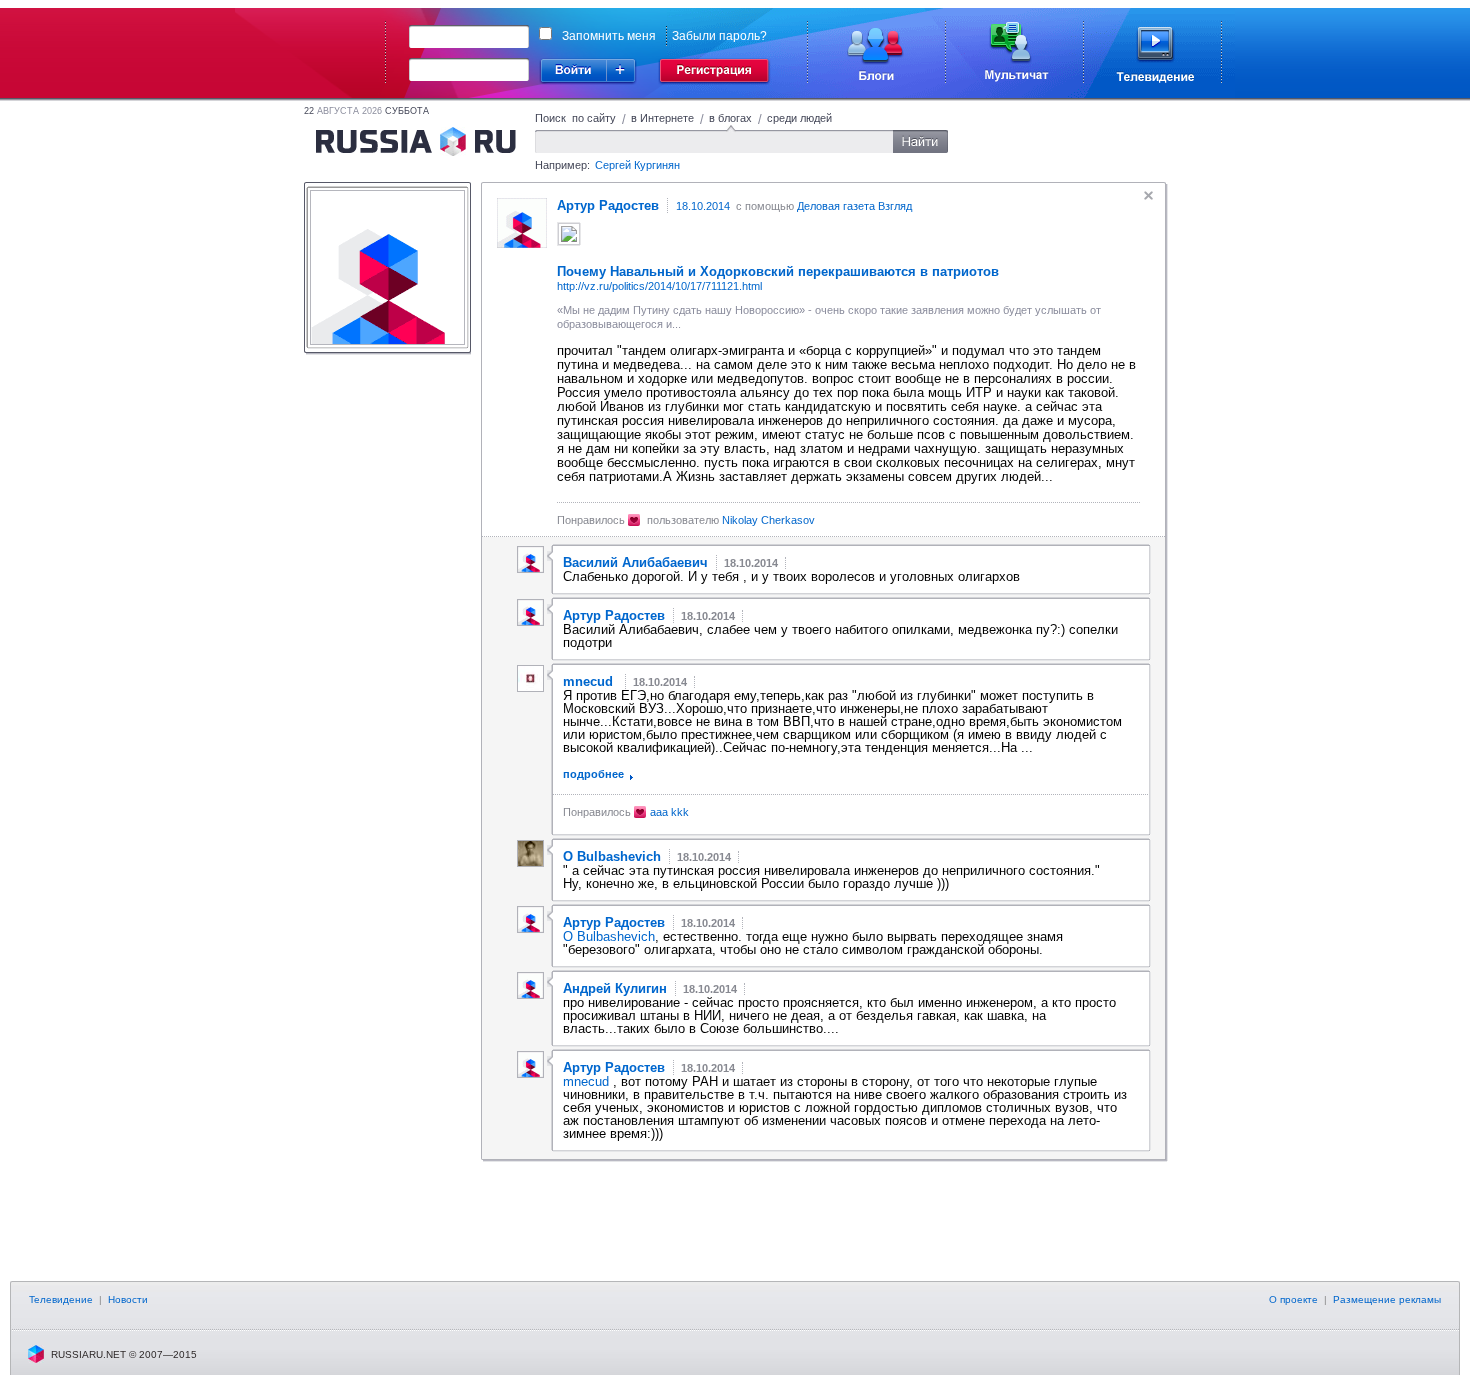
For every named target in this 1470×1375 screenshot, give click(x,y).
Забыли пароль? (719, 36)
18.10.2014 (703, 206)
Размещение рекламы (1387, 1299)
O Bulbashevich (609, 936)
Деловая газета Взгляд (854, 206)
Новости (128, 1299)
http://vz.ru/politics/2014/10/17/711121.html (659, 286)
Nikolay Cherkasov (768, 520)
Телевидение (61, 1299)
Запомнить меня (609, 36)
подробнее (593, 774)
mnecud (588, 1081)
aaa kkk (669, 812)
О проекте (1293, 1299)
